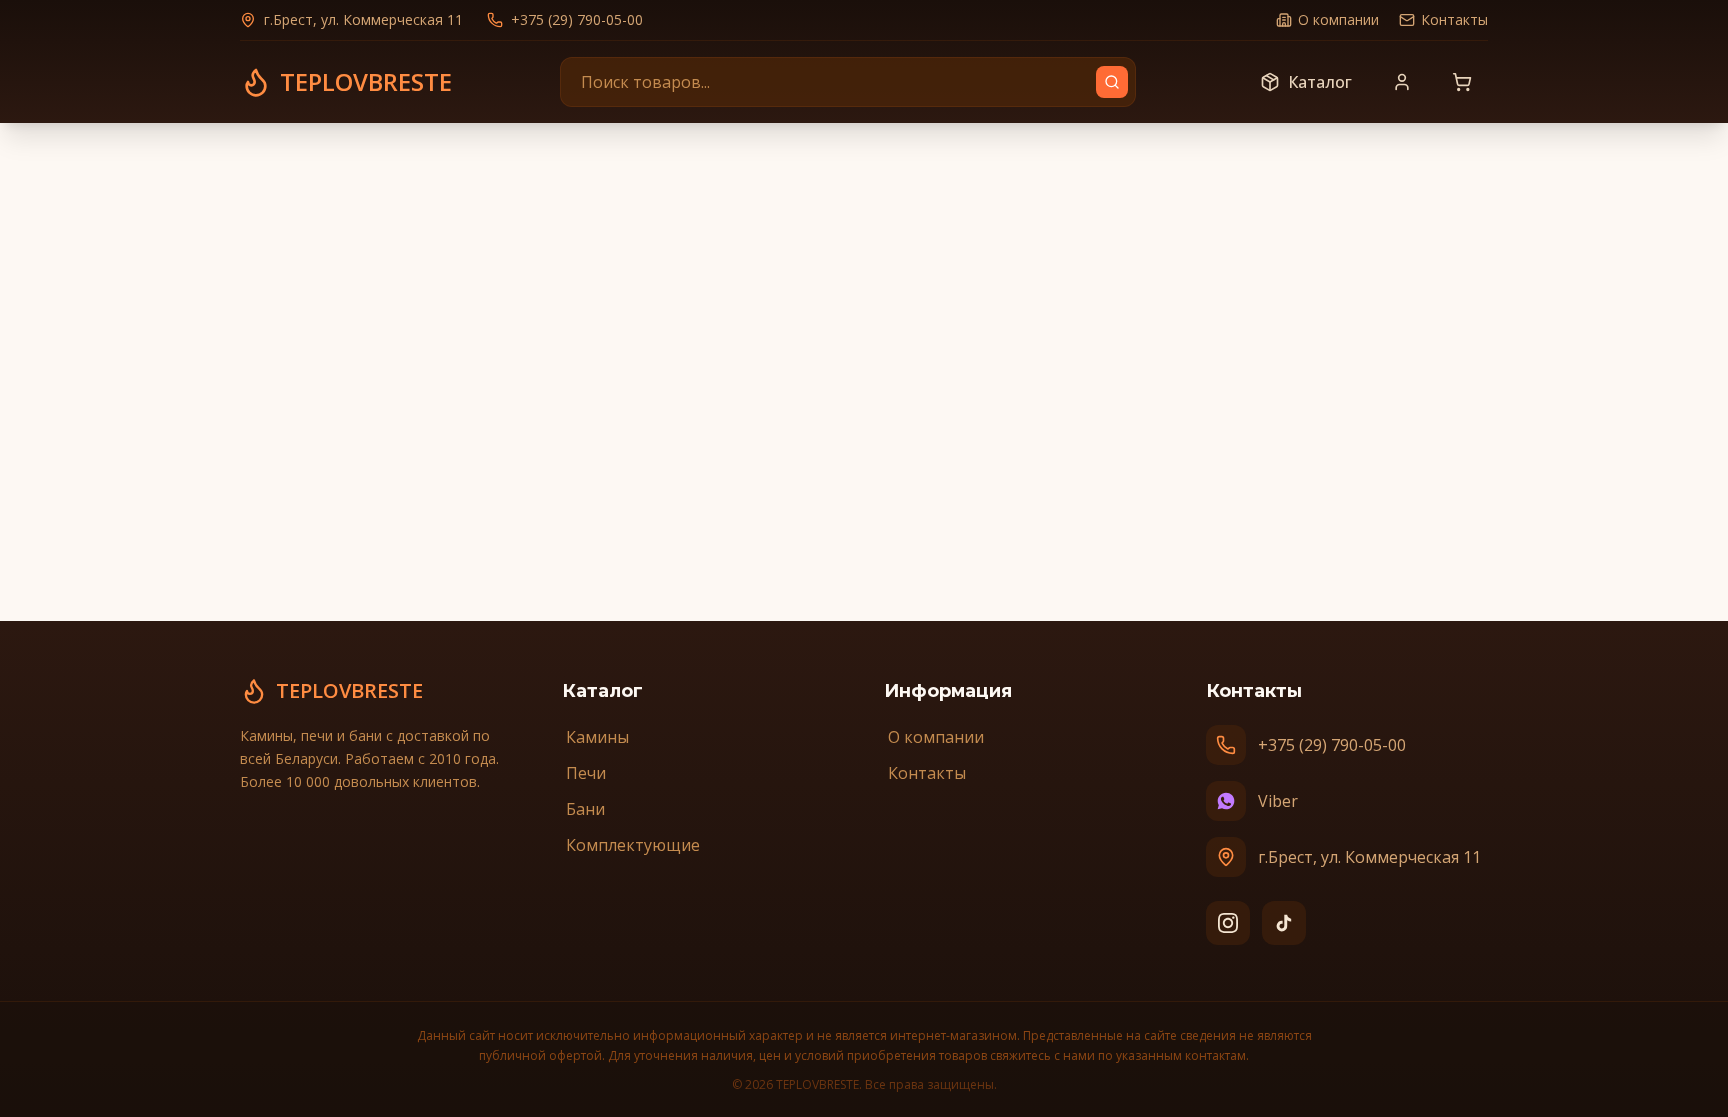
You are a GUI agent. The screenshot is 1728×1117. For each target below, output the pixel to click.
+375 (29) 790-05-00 (577, 19)
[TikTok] (1284, 923)
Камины (597, 737)
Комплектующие (633, 845)
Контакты (1454, 19)
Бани (585, 809)
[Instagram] (1228, 923)
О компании (1338, 19)
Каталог (1320, 82)
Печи (586, 773)
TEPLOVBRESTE (349, 690)
